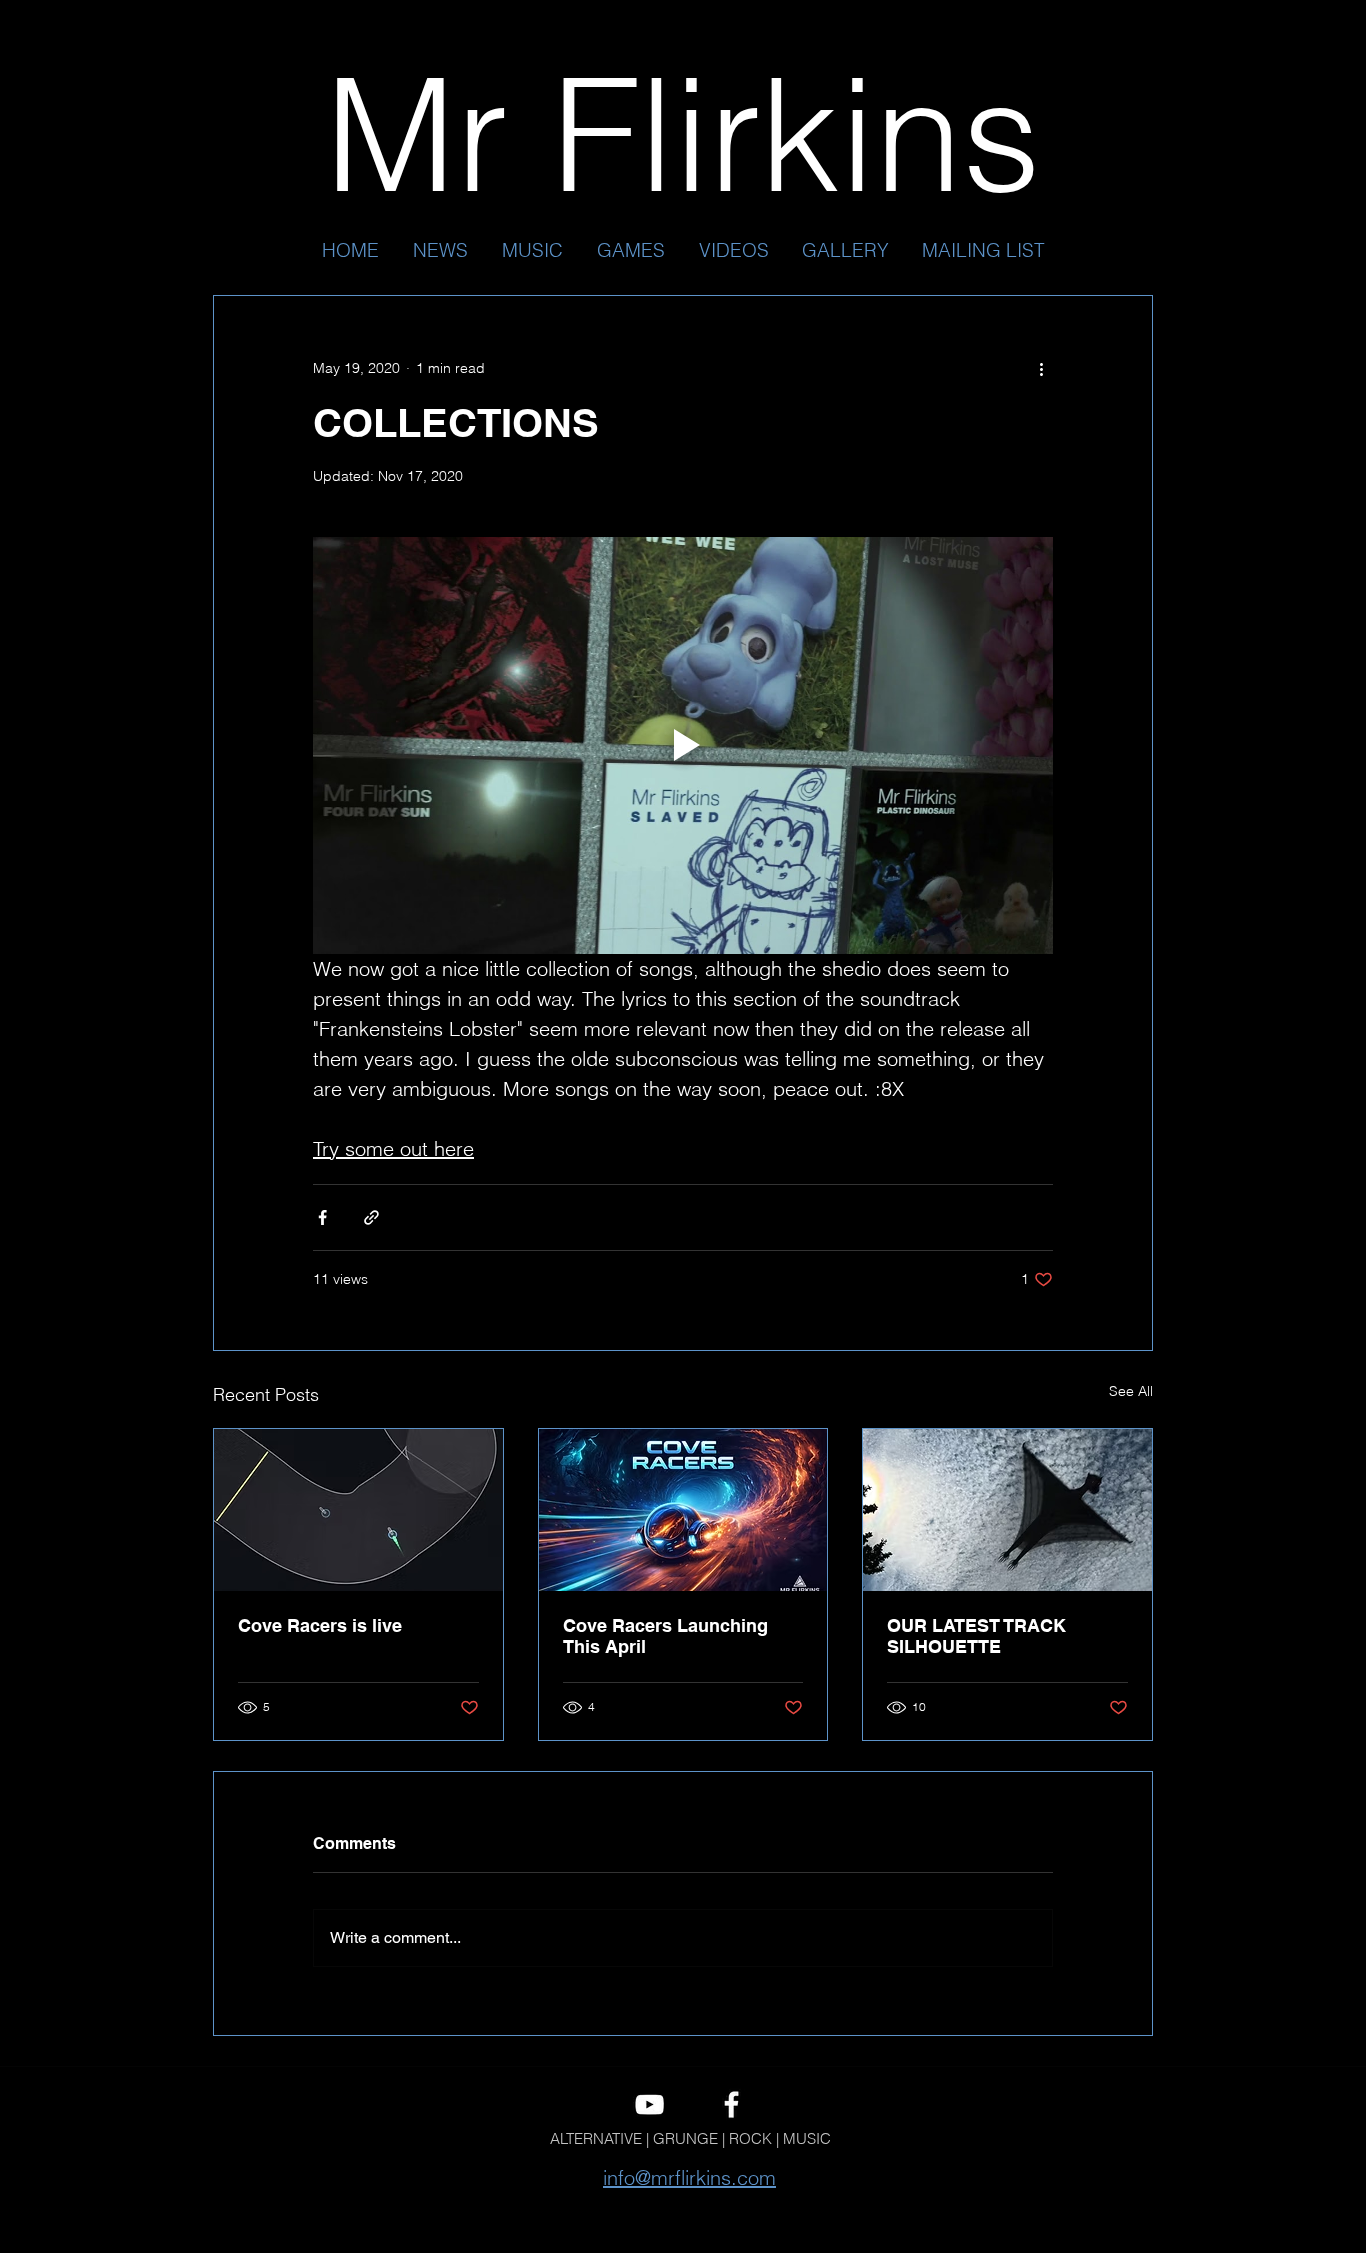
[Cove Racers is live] (358, 1510)
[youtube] (649, 2104)
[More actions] (1041, 368)
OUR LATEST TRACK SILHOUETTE (976, 1636)
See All (1131, 1391)
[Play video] (683, 745)
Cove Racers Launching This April (665, 1636)
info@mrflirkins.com (689, 2177)
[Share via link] (371, 1217)
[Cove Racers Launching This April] (683, 1510)
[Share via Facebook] (322, 1217)
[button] (532, 250)
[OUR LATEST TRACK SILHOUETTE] (1007, 1510)
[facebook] (731, 2104)
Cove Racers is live (320, 1625)
